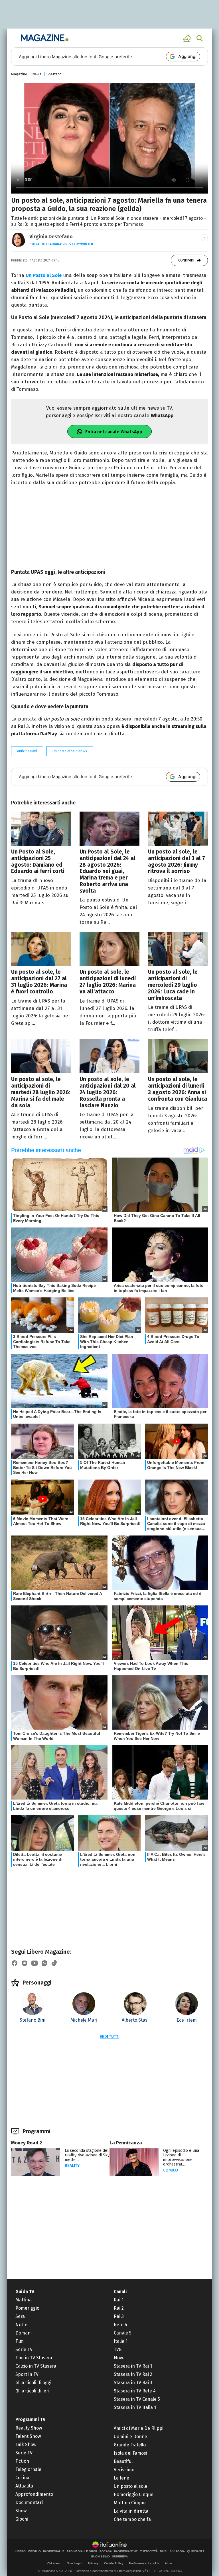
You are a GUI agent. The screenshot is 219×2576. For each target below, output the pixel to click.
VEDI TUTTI (110, 2037)
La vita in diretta (131, 2511)
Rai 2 (119, 2308)
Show (21, 2511)
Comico (171, 2170)
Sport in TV (27, 2374)
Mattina (24, 2300)
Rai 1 (119, 2300)
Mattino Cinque (130, 2503)
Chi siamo (54, 2563)
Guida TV (25, 2292)
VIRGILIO (34, 2551)
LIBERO (20, 2551)
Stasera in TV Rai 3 (133, 2383)
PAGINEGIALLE (54, 2551)
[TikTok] (54, 1963)
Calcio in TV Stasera (36, 2366)
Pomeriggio (27, 2308)
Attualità (24, 2486)
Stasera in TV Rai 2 (133, 2374)
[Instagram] (25, 1963)
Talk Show (26, 2445)
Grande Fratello (130, 2445)
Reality (72, 2166)
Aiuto (168, 2563)
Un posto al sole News (70, 751)
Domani (24, 2333)
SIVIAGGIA (177, 2551)
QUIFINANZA (196, 2551)
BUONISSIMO (101, 2557)
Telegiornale (28, 2469)
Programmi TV (30, 2419)
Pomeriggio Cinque (134, 2495)
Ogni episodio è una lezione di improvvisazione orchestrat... (181, 2157)
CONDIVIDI (186, 260)
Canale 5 (123, 2333)
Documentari (29, 2502)
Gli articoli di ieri (32, 2391)
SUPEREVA (120, 2557)
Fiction (22, 2461)
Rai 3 (119, 2316)
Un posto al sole (130, 2486)
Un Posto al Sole (44, 275)
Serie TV (24, 2349)
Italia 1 (121, 2341)
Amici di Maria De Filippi (139, 2428)
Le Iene (121, 2478)
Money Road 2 (27, 2143)
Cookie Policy (114, 2563)
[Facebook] (15, 1963)
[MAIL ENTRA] (188, 38)
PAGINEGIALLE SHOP (82, 2551)
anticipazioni (27, 751)
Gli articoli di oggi (33, 2383)
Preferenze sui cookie (144, 2563)
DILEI (164, 2551)
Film (20, 2341)
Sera (20, 2316)
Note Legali (75, 2563)
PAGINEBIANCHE (126, 2551)
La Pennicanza (126, 2143)
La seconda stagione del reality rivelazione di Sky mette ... (87, 2155)
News (37, 74)
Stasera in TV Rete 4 (135, 2391)
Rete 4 (120, 2325)
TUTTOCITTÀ (149, 2551)
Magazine (19, 74)
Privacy (93, 2563)
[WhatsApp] (44, 1963)
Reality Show (29, 2428)
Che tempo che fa (132, 2519)
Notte (21, 2325)
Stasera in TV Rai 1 (133, 2366)
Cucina (22, 2478)
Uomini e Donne (130, 2437)
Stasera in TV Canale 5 (137, 2399)
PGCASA (106, 2551)
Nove (119, 2358)
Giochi (22, 2519)
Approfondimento (34, 2494)
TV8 (118, 2349)
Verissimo (124, 2470)
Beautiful (123, 2461)
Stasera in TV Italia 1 (135, 2407)
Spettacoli (55, 74)
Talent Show (28, 2436)
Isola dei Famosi (130, 2453)
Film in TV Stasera (34, 2358)
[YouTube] (35, 1963)
